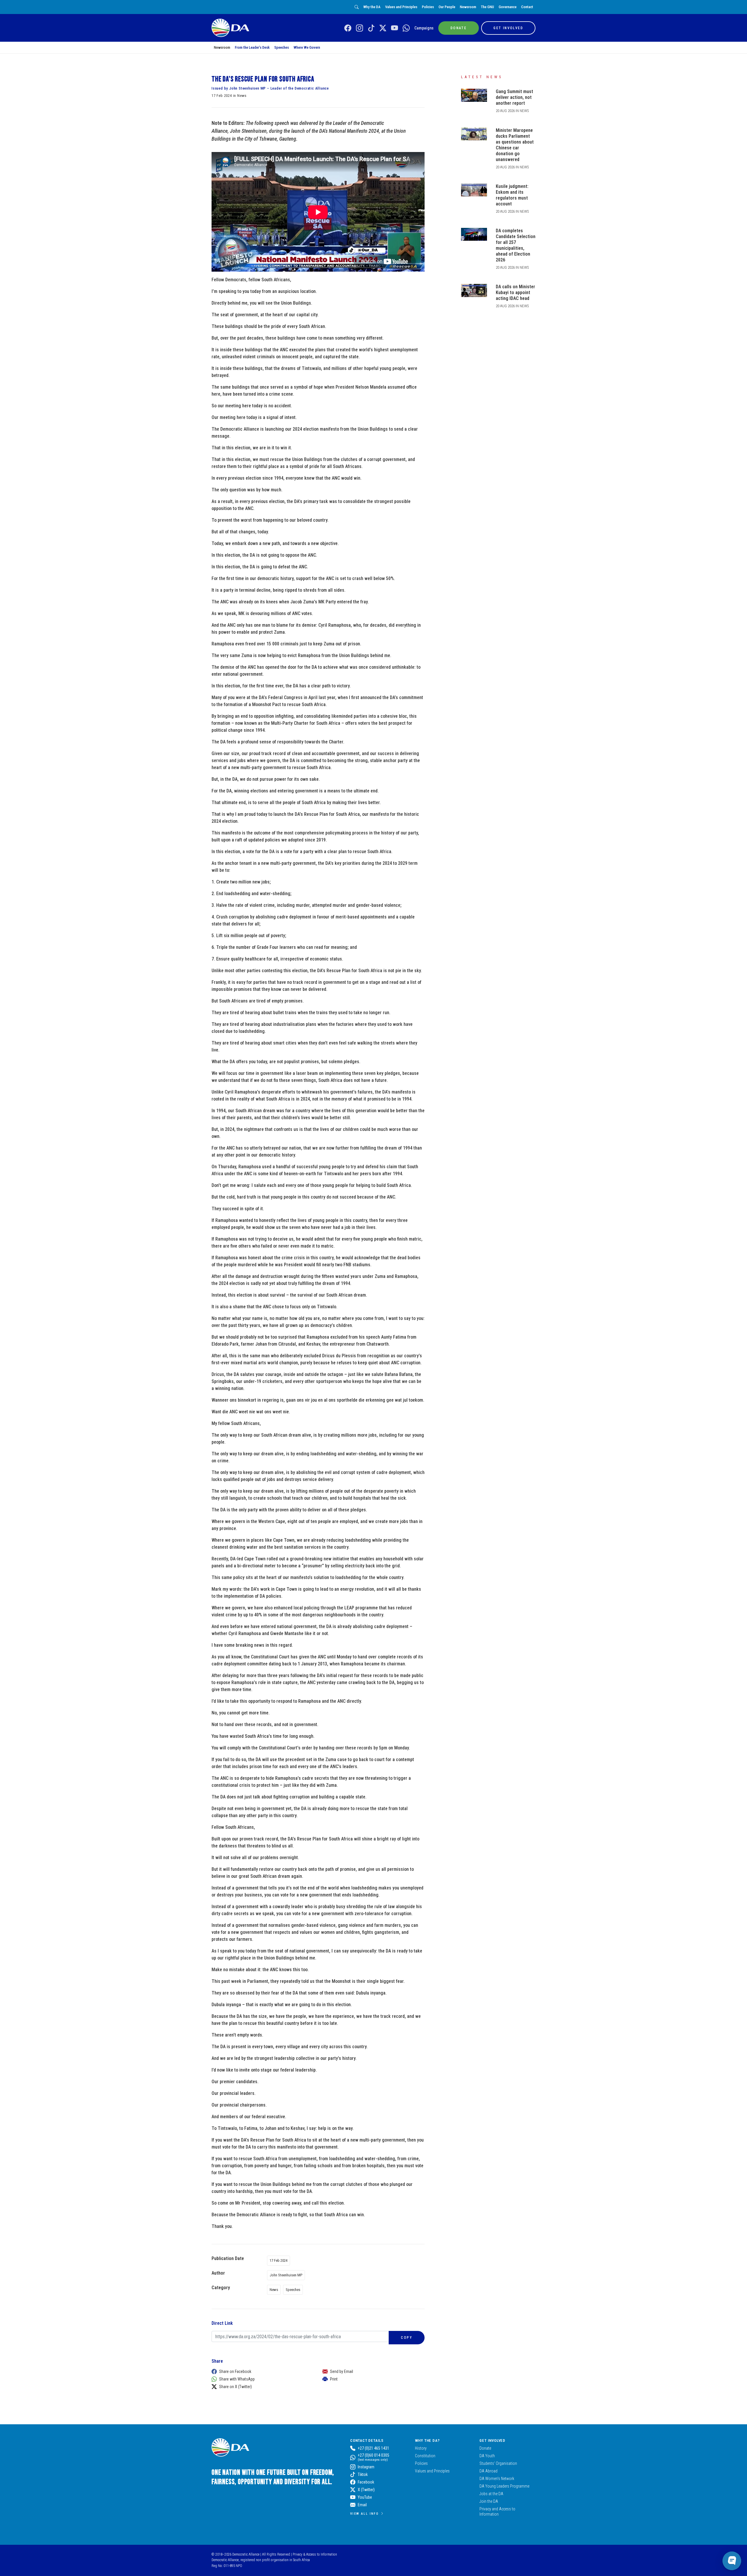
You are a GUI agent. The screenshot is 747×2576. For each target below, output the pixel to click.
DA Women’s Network (497, 2479)
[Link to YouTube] (395, 28)
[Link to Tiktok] (371, 28)
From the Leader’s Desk (252, 47)
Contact (527, 7)
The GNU (487, 7)
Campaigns (424, 28)
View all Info (364, 2514)
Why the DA (372, 7)
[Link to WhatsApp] (406, 28)
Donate (485, 2448)
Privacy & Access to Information (315, 2554)
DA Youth (487, 2456)
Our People (447, 7)
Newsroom (468, 7)
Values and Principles (401, 7)
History (421, 2448)
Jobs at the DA (491, 2494)
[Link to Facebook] (348, 28)
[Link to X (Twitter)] (383, 28)
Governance (508, 7)
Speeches (282, 47)
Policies (428, 7)
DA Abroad (488, 2471)
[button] (261, 2371)
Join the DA (489, 2501)
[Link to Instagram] (359, 28)
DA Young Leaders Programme (504, 2486)
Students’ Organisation (498, 2463)
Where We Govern (307, 47)
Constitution (425, 2456)
